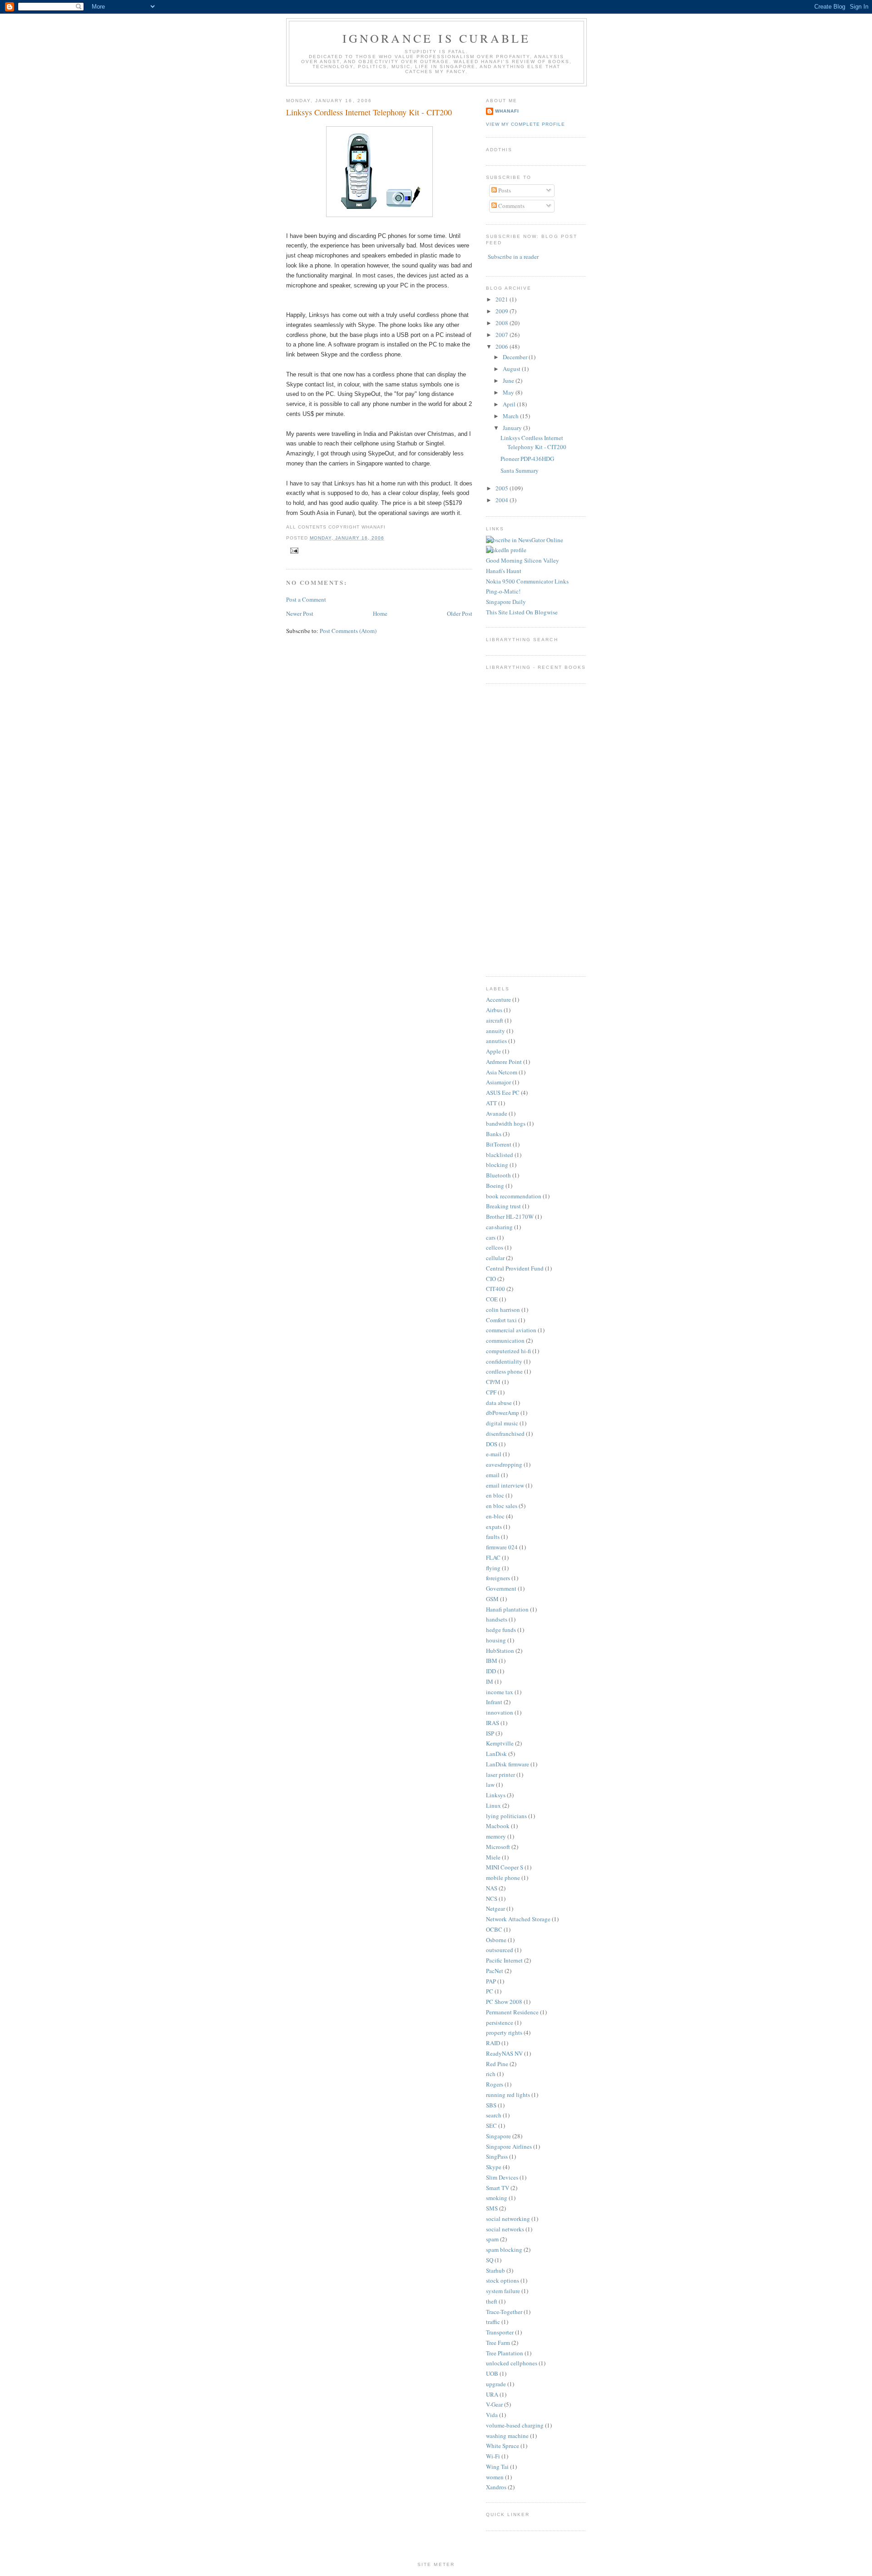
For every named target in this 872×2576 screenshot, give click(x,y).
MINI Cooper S (505, 1867)
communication (505, 1340)
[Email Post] (293, 551)
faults (493, 1537)
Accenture (498, 999)
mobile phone (503, 1878)
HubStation (500, 1651)
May (509, 392)
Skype (494, 2167)
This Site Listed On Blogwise (522, 612)
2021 (503, 299)
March (511, 416)
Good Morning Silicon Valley (523, 560)
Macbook (498, 1826)
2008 (503, 323)
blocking (497, 1165)
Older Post (460, 613)
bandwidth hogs (506, 1123)
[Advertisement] (513, 829)
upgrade (496, 2384)
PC (490, 1991)
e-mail (494, 1454)
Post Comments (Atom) (348, 631)
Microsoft (498, 1847)
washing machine (507, 2436)
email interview (505, 1485)
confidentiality (504, 1361)
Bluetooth (498, 1175)
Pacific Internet (504, 1960)
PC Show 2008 (504, 2002)
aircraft (495, 1020)
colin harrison (503, 1310)
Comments (511, 206)
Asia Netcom (502, 1072)
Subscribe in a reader (513, 257)
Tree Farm (498, 2343)
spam (492, 2239)
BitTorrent (499, 1144)
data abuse (499, 1403)
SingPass (497, 2156)
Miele (493, 1857)
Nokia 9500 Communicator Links (527, 581)
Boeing (495, 1186)
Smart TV (498, 2188)
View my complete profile (525, 124)
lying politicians (506, 1816)
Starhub (495, 2270)
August (512, 369)
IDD (491, 1671)
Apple (493, 1051)
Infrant (494, 1702)
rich (491, 2074)
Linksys (496, 1795)
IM (490, 1681)
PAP (491, 1981)
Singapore (498, 2136)
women (495, 2477)
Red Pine (497, 2064)
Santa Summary (520, 470)
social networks (505, 2229)
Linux (493, 1805)
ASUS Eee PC (503, 1093)
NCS (492, 1899)
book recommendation (514, 1196)
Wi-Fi (493, 2456)
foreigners (498, 1578)
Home (380, 613)
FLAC (493, 1557)
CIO (491, 1279)
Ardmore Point (504, 1062)
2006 (503, 346)
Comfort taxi (501, 1320)
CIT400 (495, 1289)
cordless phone (504, 1371)
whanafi (507, 111)
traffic (493, 2322)
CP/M (493, 1382)
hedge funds (501, 1630)
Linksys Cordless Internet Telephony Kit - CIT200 (369, 112)
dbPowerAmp (503, 1413)
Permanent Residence (512, 2012)
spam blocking (504, 2250)
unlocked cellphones (512, 2363)
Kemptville (500, 1743)
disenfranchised (505, 1434)
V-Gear (494, 2404)
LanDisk (496, 1754)
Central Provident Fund (515, 1268)
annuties (496, 1041)
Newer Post (300, 613)
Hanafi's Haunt (504, 571)
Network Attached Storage (518, 1919)
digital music (502, 1423)
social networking (508, 2219)
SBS (491, 2105)
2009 (503, 311)
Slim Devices (502, 2177)
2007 (503, 335)
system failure (503, 2291)
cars (491, 1237)
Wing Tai (497, 2467)
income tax (500, 1692)
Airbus (494, 1010)
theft (492, 2301)
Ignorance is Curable (437, 38)
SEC (491, 2126)
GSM (492, 1599)
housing (496, 1640)
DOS (492, 1444)
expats (494, 1527)
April (510, 404)
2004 (503, 500)
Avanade (497, 1113)
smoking (497, 2198)
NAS (492, 1888)
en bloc (495, 1495)
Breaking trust (503, 1206)
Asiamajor (498, 1082)
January (513, 428)
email (493, 1475)
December (516, 357)
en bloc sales (502, 1506)
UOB (492, 2373)
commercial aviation (511, 1330)
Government (501, 1588)
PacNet (495, 1971)
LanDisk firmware (508, 1764)
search (494, 2115)
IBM (492, 1661)
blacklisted (500, 1155)
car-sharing (499, 1227)
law (490, 1785)
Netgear (495, 1909)
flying (493, 1568)
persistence (500, 2022)
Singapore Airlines (509, 2146)
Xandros (496, 2487)
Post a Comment (306, 599)
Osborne (496, 1940)
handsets (497, 1619)
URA (492, 2394)
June (509, 381)
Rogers (495, 2084)
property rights (504, 2032)
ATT (491, 1103)
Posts (504, 190)
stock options (503, 2280)
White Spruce (503, 2446)
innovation (500, 1712)
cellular (495, 1258)
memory (496, 1836)
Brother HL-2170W (510, 1216)
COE (492, 1299)
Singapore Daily (506, 602)
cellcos (495, 1247)
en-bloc (495, 1516)
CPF (491, 1392)
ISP (490, 1733)
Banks (494, 1134)
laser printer (500, 1775)
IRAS (493, 1723)
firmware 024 (502, 1547)
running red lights (508, 2095)
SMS (492, 2208)
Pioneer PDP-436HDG (527, 459)
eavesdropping (504, 1464)
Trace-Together (504, 2312)
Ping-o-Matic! (503, 591)
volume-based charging (515, 2425)
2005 (503, 488)
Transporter (500, 2332)
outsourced (500, 1950)
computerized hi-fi (508, 1351)
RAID (493, 2043)
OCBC (494, 1929)
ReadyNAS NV (504, 2053)
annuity (495, 1031)
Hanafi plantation (507, 1609)
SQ (490, 2260)
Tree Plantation (505, 2353)
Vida (492, 2415)
